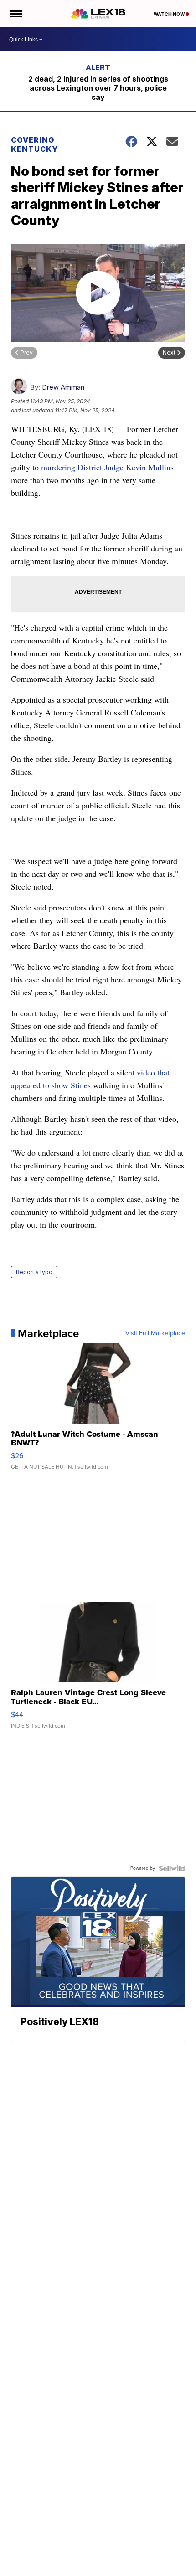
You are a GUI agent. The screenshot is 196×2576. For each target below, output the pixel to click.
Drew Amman (63, 387)
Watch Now (170, 14)
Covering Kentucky (34, 144)
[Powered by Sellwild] (172, 1868)
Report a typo (34, 1272)
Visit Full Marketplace (155, 1333)
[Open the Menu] (15, 14)
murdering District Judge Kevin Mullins (107, 467)
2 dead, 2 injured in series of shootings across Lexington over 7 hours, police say (98, 88)
